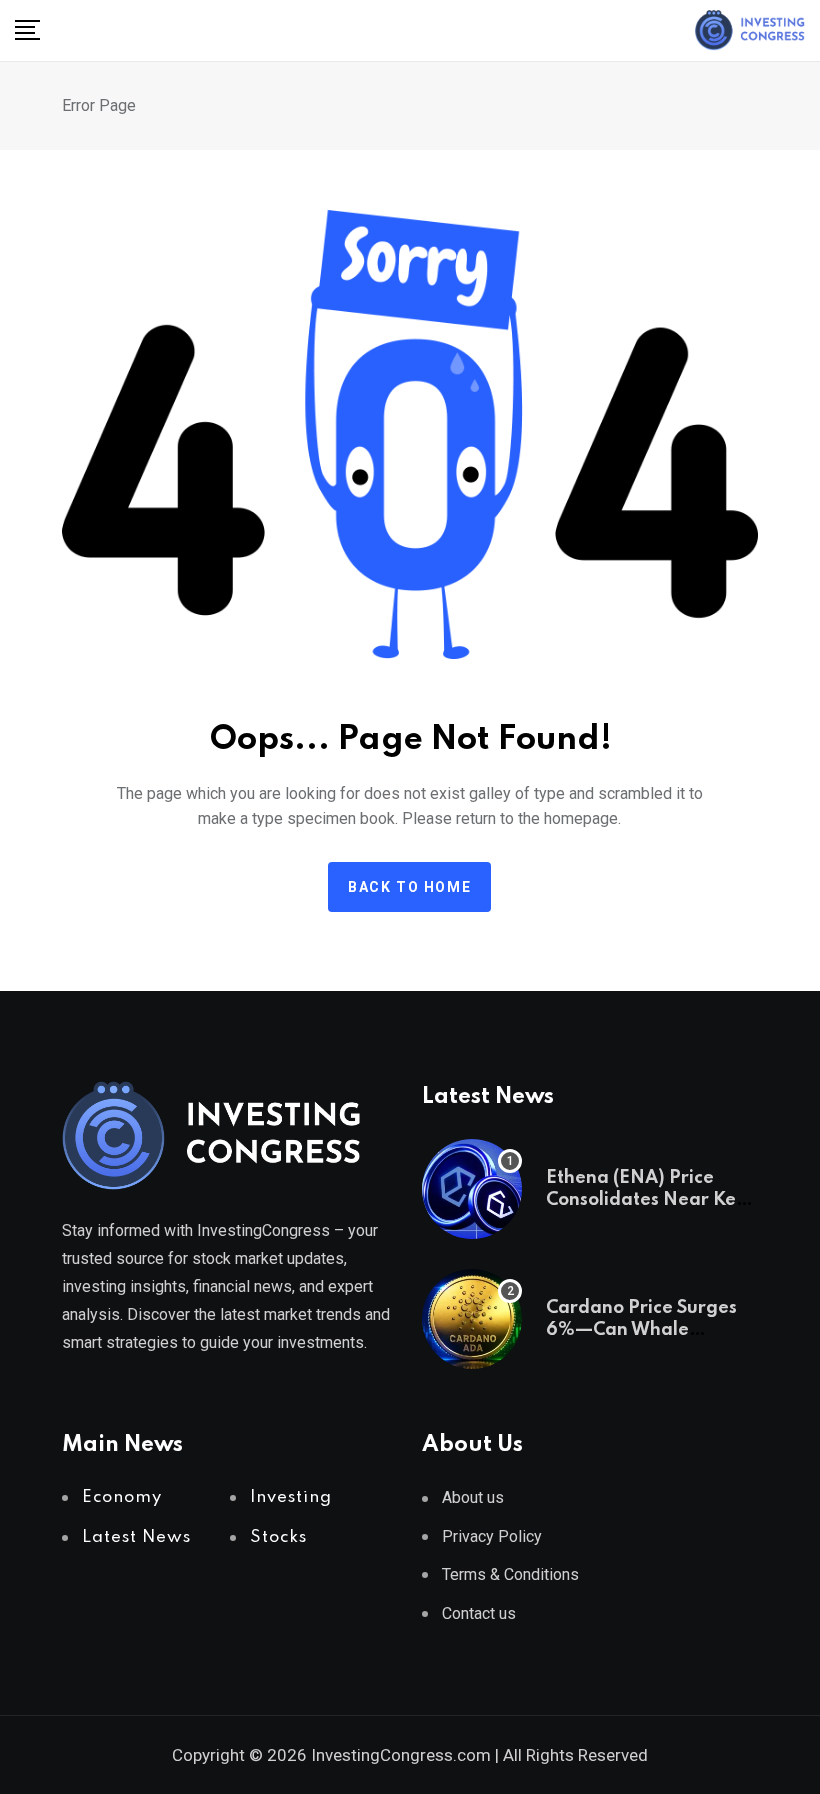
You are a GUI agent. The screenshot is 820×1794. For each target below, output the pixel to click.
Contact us (479, 1613)
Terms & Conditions (510, 1574)
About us (473, 1497)
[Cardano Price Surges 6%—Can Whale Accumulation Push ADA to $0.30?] (472, 1319)
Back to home (409, 887)
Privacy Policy (492, 1536)
